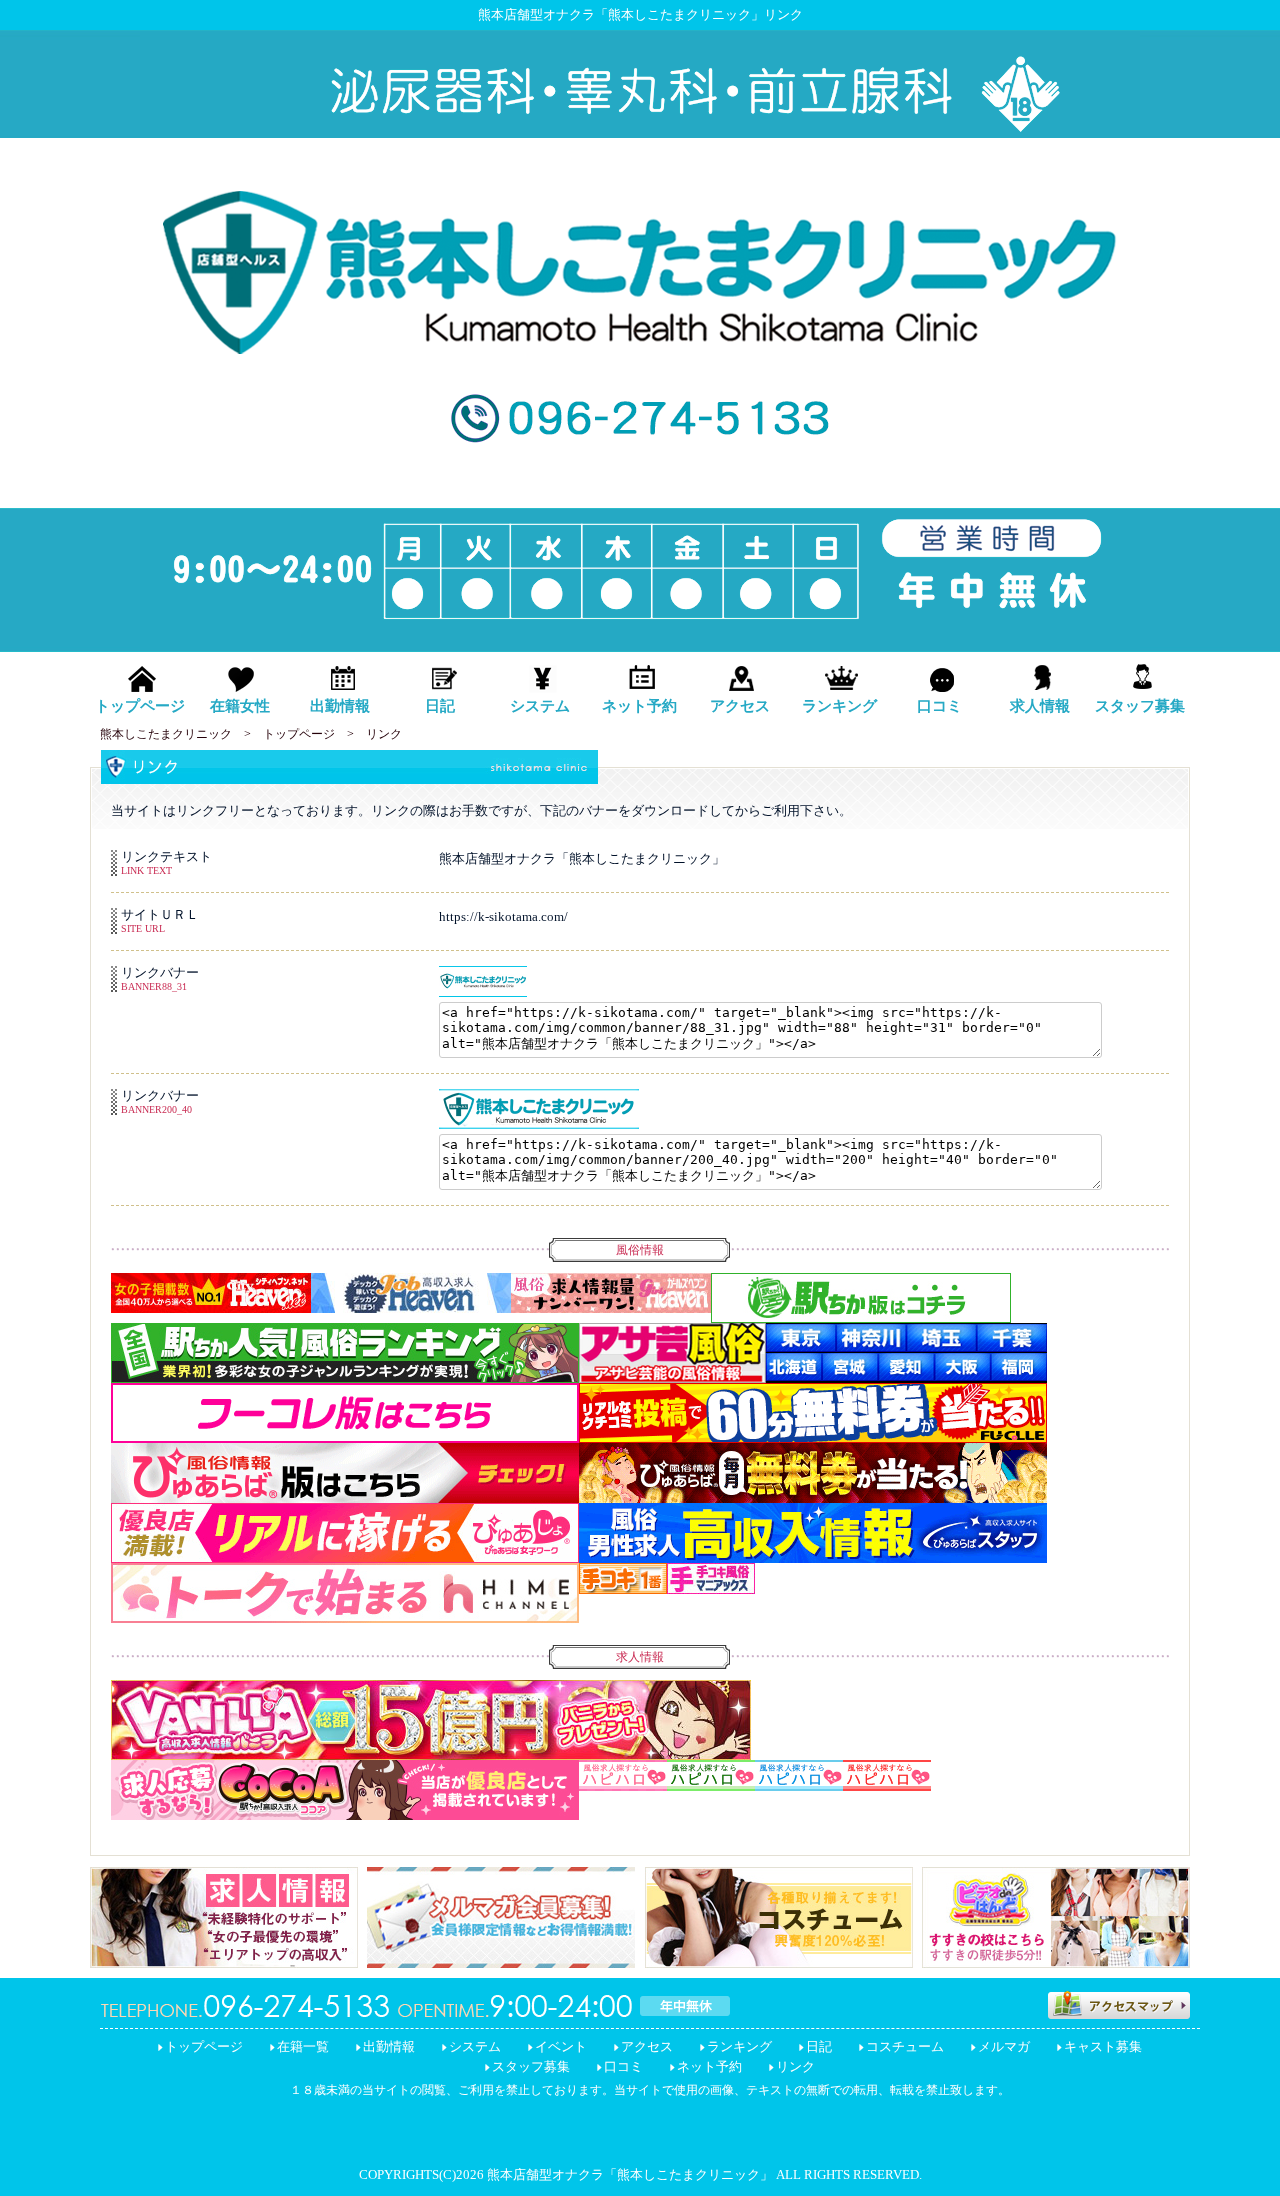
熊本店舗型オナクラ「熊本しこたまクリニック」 (630, 2174)
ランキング (739, 2046)
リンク (795, 2066)
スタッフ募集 (531, 2066)
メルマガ (1004, 2046)
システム (475, 2046)
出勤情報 (389, 2046)
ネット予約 (709, 2066)
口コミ (623, 2066)
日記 (819, 2046)
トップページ (204, 2046)
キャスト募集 (1103, 2046)
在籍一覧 (303, 2046)
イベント (561, 2046)
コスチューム (905, 2046)
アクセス (647, 2046)
